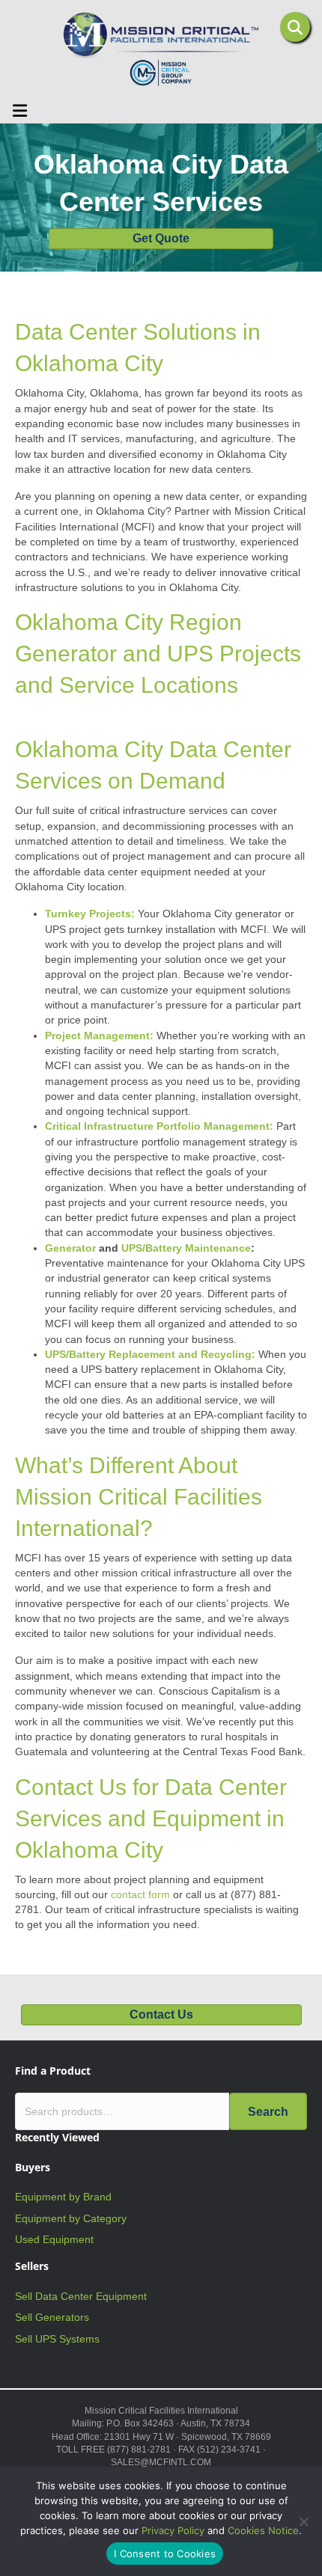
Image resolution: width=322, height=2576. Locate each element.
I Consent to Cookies (165, 2554)
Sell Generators (52, 2317)
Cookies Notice (263, 2530)
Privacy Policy (173, 2530)
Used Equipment (54, 2239)
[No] (303, 2521)
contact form (140, 1894)
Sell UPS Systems (57, 2339)
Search (268, 2112)
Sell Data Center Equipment (81, 2296)
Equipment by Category (71, 2218)
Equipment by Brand (63, 2197)
